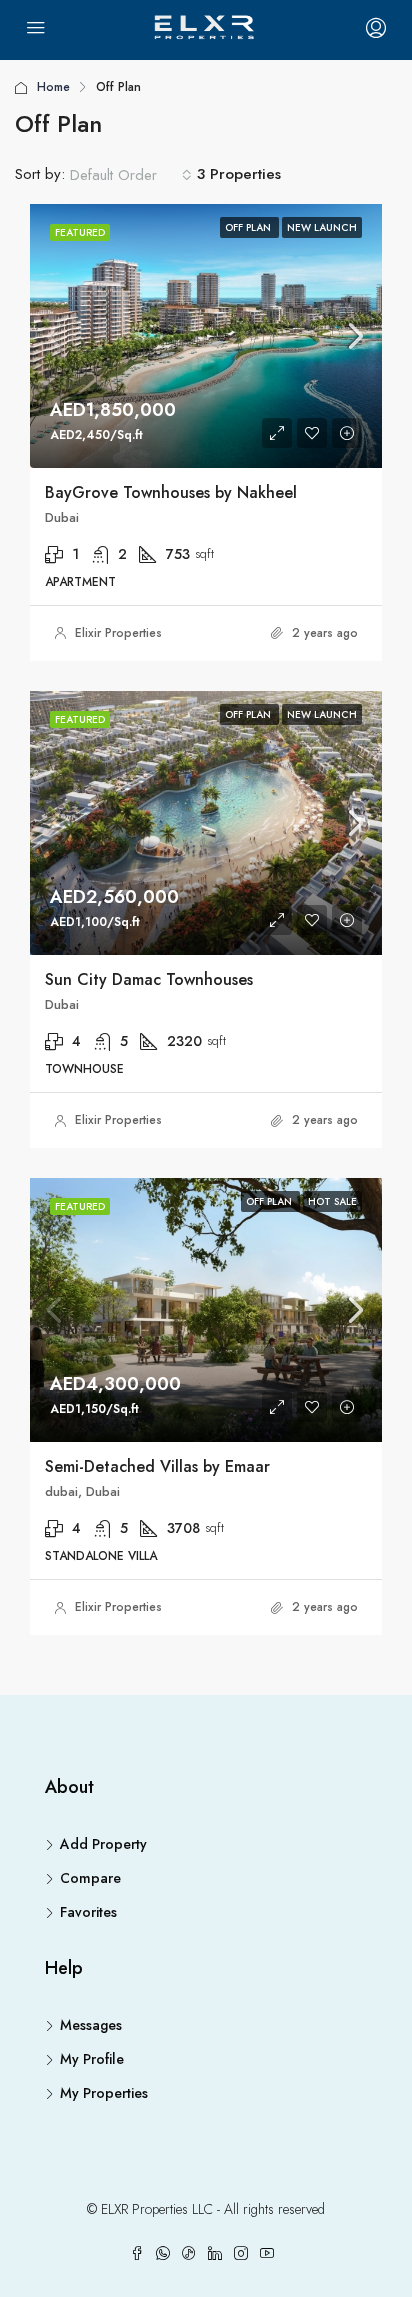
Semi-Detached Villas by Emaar (157, 1466)
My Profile (92, 2059)
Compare (90, 1878)
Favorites (88, 1912)
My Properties (104, 2093)
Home (53, 87)
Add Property (103, 1844)
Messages (91, 2025)
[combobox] (131, 175)
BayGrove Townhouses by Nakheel (171, 492)
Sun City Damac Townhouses (149, 979)
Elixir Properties (118, 633)
